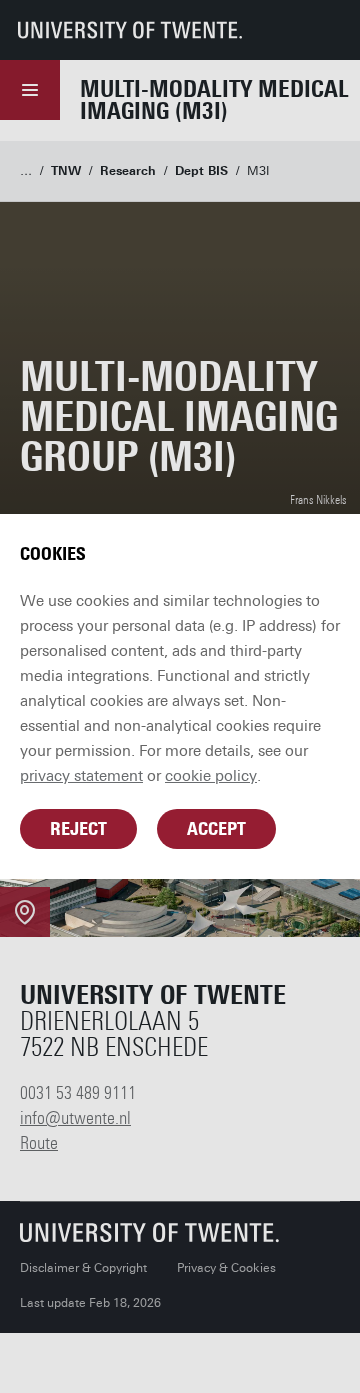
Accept (216, 829)
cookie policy (211, 776)
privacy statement (81, 776)
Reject (78, 829)
